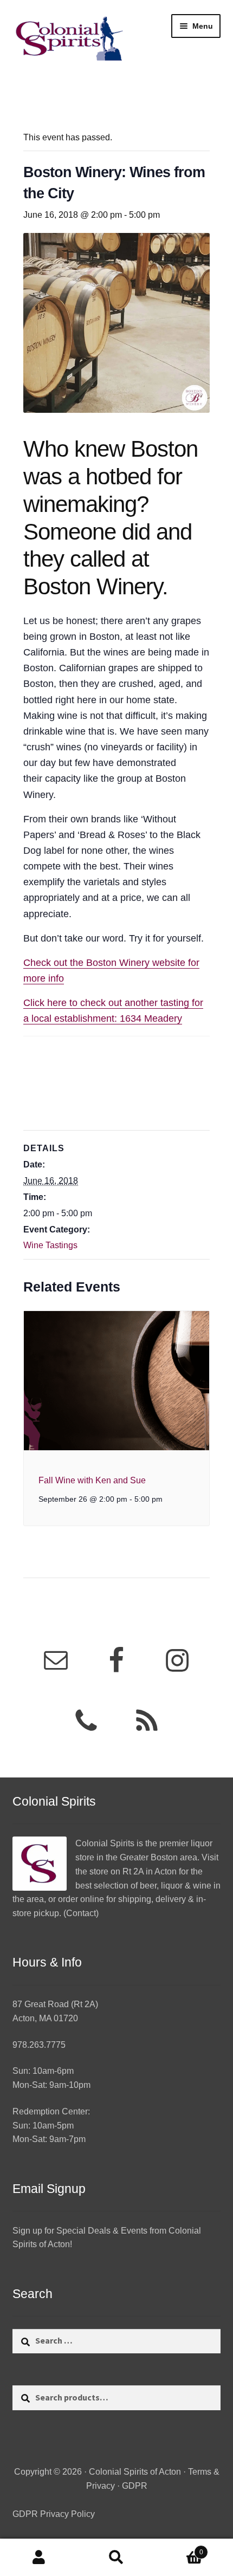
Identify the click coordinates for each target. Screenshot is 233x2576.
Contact (81, 1913)
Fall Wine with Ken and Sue (92, 1480)
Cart (179, 2549)
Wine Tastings (50, 1245)
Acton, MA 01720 (45, 2018)
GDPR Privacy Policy (54, 2514)
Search (116, 2558)
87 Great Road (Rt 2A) (55, 2004)
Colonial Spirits (105, 1843)
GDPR (135, 2486)
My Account (39, 2558)
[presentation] (117, 1381)
